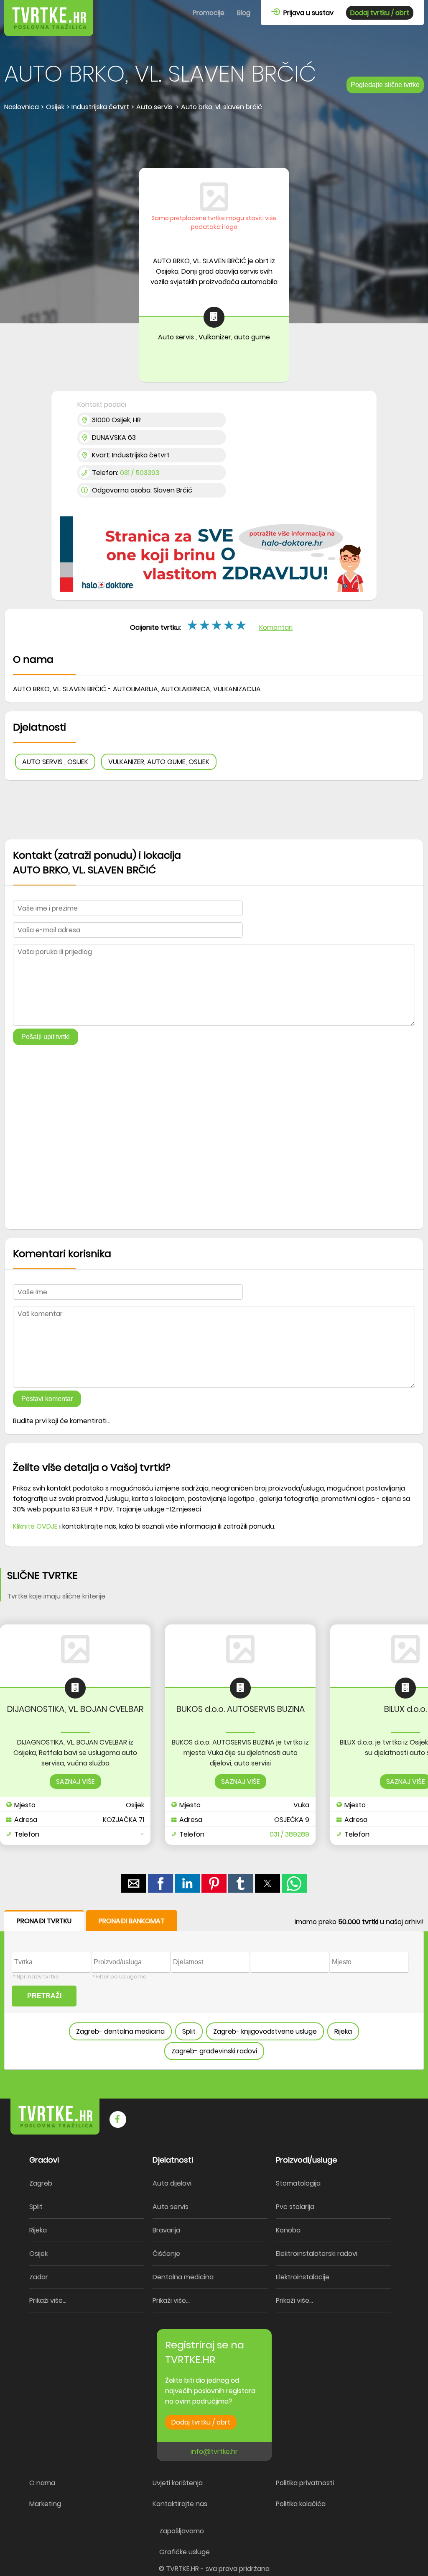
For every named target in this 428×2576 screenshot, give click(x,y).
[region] (214, 141)
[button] (242, 625)
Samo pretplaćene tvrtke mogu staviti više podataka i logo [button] (214, 222)
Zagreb (41, 2183)
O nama (42, 2483)
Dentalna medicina (183, 2277)
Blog (244, 13)
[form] (214, 1990)
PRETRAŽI (44, 1996)
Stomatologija (298, 2183)
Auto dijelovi (172, 2183)
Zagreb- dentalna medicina (120, 2031)
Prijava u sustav (307, 13)
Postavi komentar (47, 1399)
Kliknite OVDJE (35, 1526)
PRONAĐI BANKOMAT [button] (132, 1921)
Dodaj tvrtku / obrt (380, 13)
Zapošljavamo (182, 2531)
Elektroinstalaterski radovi (317, 2254)
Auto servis (171, 2207)
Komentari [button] (276, 627)
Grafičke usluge (185, 2552)
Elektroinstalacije (303, 2277)
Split (189, 2031)
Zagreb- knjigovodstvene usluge (265, 2031)
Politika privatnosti (305, 2483)
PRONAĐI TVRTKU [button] (44, 1921)
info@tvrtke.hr (214, 2452)
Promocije (209, 13)
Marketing (45, 2504)
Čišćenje (166, 2254)
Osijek (38, 2254)
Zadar (39, 2277)
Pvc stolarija (295, 2207)
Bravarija (166, 2230)
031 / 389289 (289, 1834)
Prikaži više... (48, 2300)
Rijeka (343, 2031)
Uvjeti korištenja (178, 2483)
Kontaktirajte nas (180, 2504)
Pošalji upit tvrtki (46, 1037)
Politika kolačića (301, 2504)
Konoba (288, 2230)
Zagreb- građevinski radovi (214, 2051)
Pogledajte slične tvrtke (385, 85)
